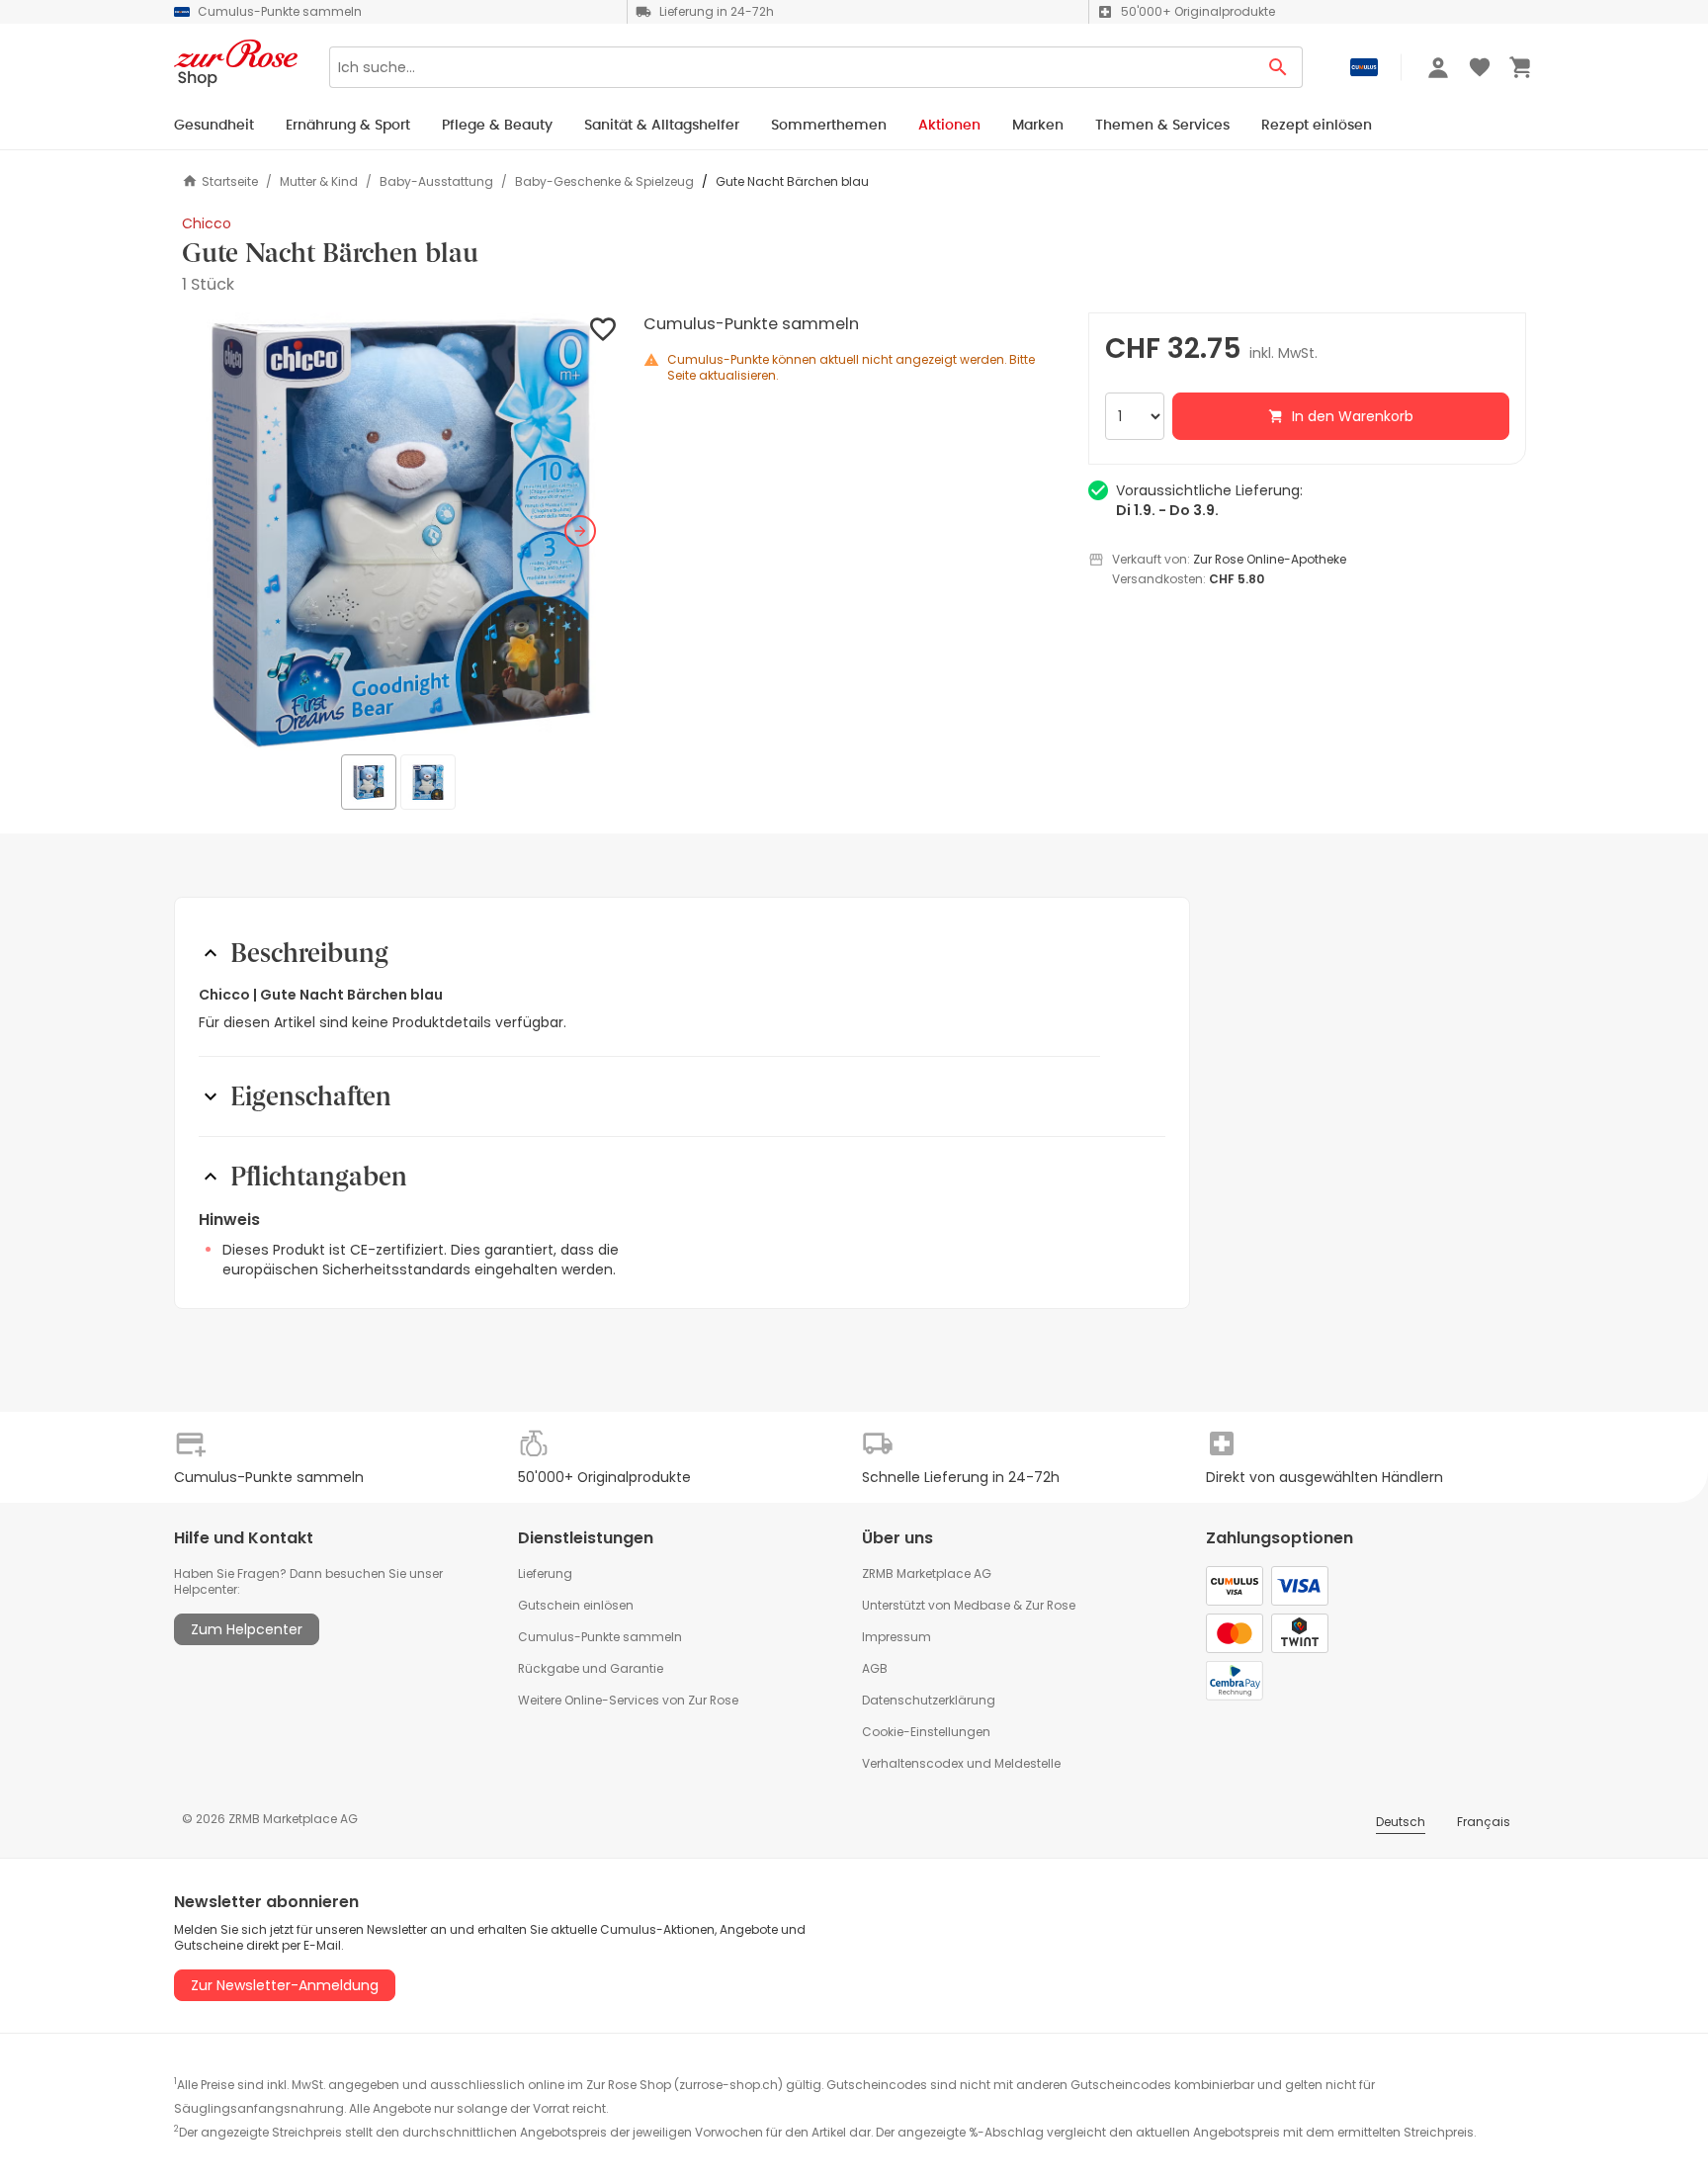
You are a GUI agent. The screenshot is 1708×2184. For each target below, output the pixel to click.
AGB (875, 1668)
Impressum (897, 1637)
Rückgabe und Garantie (591, 1668)
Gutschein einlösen (576, 1605)
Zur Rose (1050, 1605)
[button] (401, 531)
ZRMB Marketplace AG (927, 1573)
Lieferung (545, 1573)
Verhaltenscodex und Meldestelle (961, 1763)
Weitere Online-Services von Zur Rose (628, 1700)
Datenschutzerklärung (929, 1700)
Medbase (982, 1605)
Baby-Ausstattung (436, 182)
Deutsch (1401, 1822)
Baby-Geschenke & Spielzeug (604, 182)
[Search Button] (1279, 67)
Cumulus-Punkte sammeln (600, 1637)
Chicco (207, 223)
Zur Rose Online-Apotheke (1270, 559)
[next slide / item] (580, 531)
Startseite (230, 181)
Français (1484, 1822)
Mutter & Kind (319, 182)
